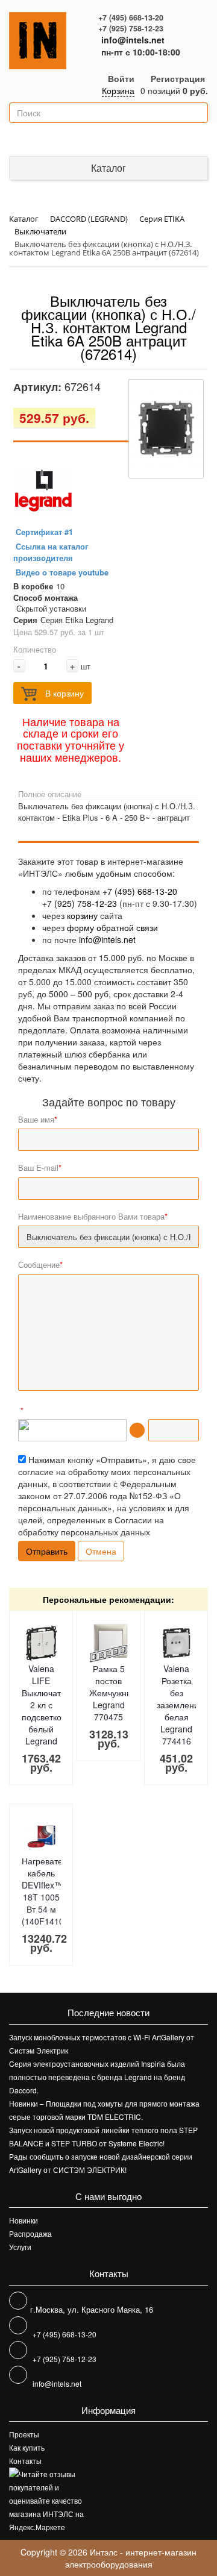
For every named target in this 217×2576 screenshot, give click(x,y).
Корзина (118, 90)
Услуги (20, 2247)
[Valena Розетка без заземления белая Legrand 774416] (176, 1643)
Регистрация (178, 78)
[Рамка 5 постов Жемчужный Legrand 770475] (108, 1643)
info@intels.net (133, 40)
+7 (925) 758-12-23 (131, 28)
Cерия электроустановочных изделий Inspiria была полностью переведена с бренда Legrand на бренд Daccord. (97, 2077)
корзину (82, 915)
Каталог (108, 168)
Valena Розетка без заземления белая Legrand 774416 (180, 1705)
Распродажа (30, 2233)
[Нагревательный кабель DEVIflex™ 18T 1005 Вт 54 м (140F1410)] (41, 1835)
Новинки (24, 2220)
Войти (121, 78)
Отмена (101, 1551)
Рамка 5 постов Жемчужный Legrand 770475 (113, 1693)
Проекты (24, 2434)
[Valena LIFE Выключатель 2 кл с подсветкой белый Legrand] (41, 1643)
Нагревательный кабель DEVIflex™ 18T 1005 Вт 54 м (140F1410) (55, 1891)
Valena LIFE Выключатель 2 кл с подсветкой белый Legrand (48, 1705)
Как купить (27, 2447)
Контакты (25, 2461)
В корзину (63, 693)
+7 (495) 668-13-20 (131, 17)
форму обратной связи (112, 927)
